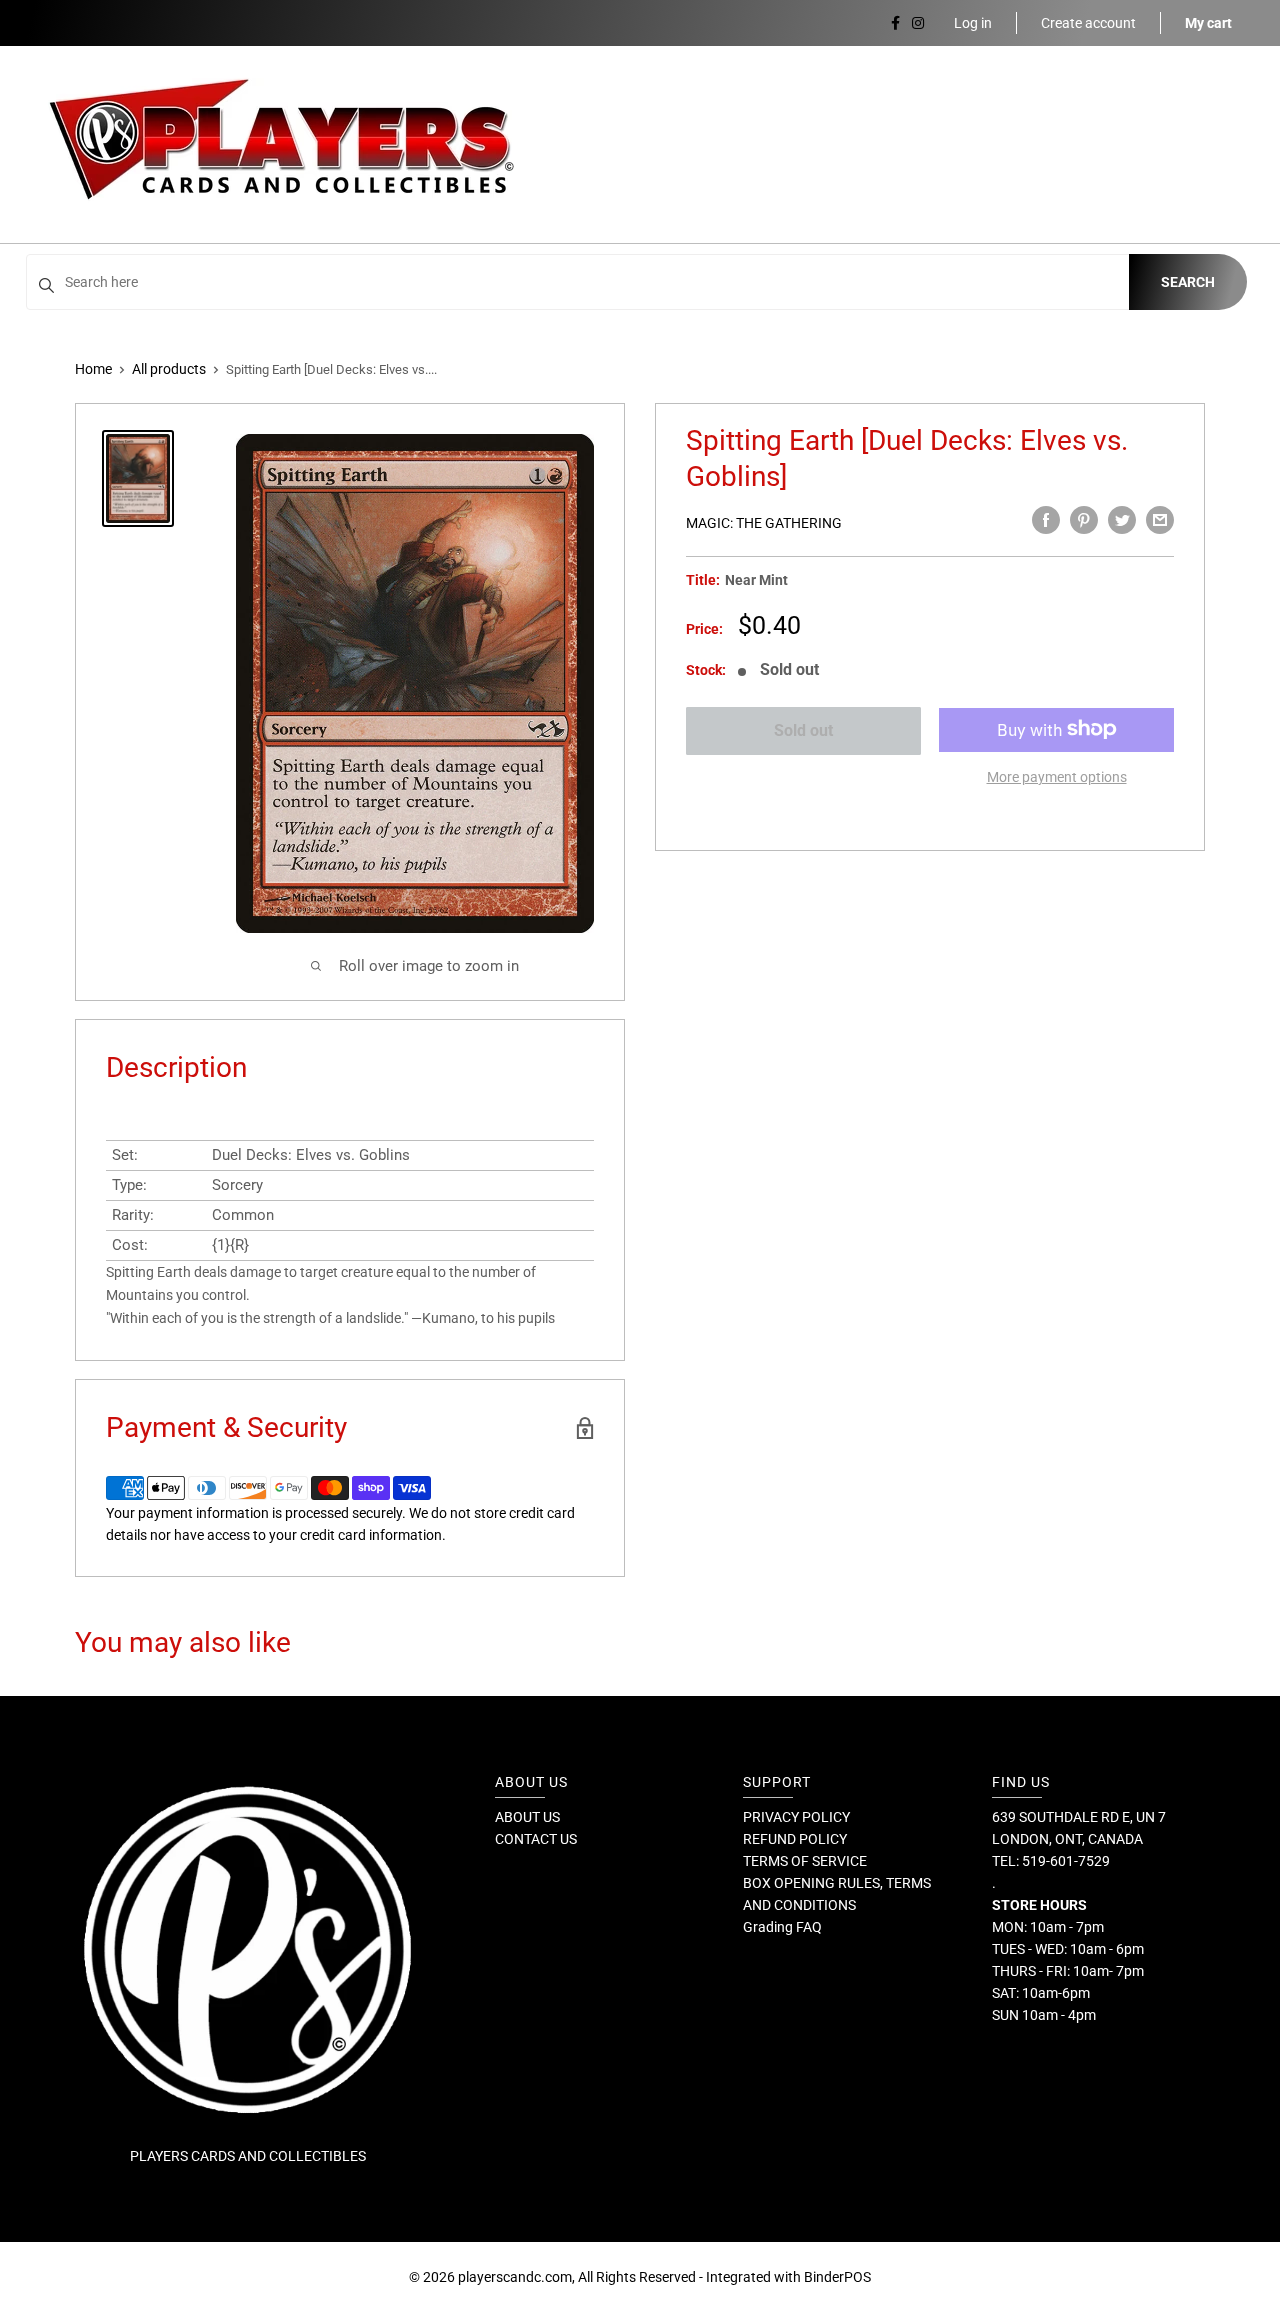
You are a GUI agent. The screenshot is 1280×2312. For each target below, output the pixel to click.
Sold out (803, 730)
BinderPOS (837, 2277)
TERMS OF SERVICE (805, 1861)
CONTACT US (536, 1839)
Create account (1088, 23)
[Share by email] (1160, 520)
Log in (973, 23)
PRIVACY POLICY (796, 1817)
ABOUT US (527, 1817)
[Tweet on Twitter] (1122, 520)
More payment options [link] (1057, 776)
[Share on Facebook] (1046, 520)
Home (93, 369)
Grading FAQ (782, 1927)
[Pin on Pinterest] (1084, 520)
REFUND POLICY (795, 1839)
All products (169, 369)
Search (1188, 282)
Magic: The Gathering (764, 523)
